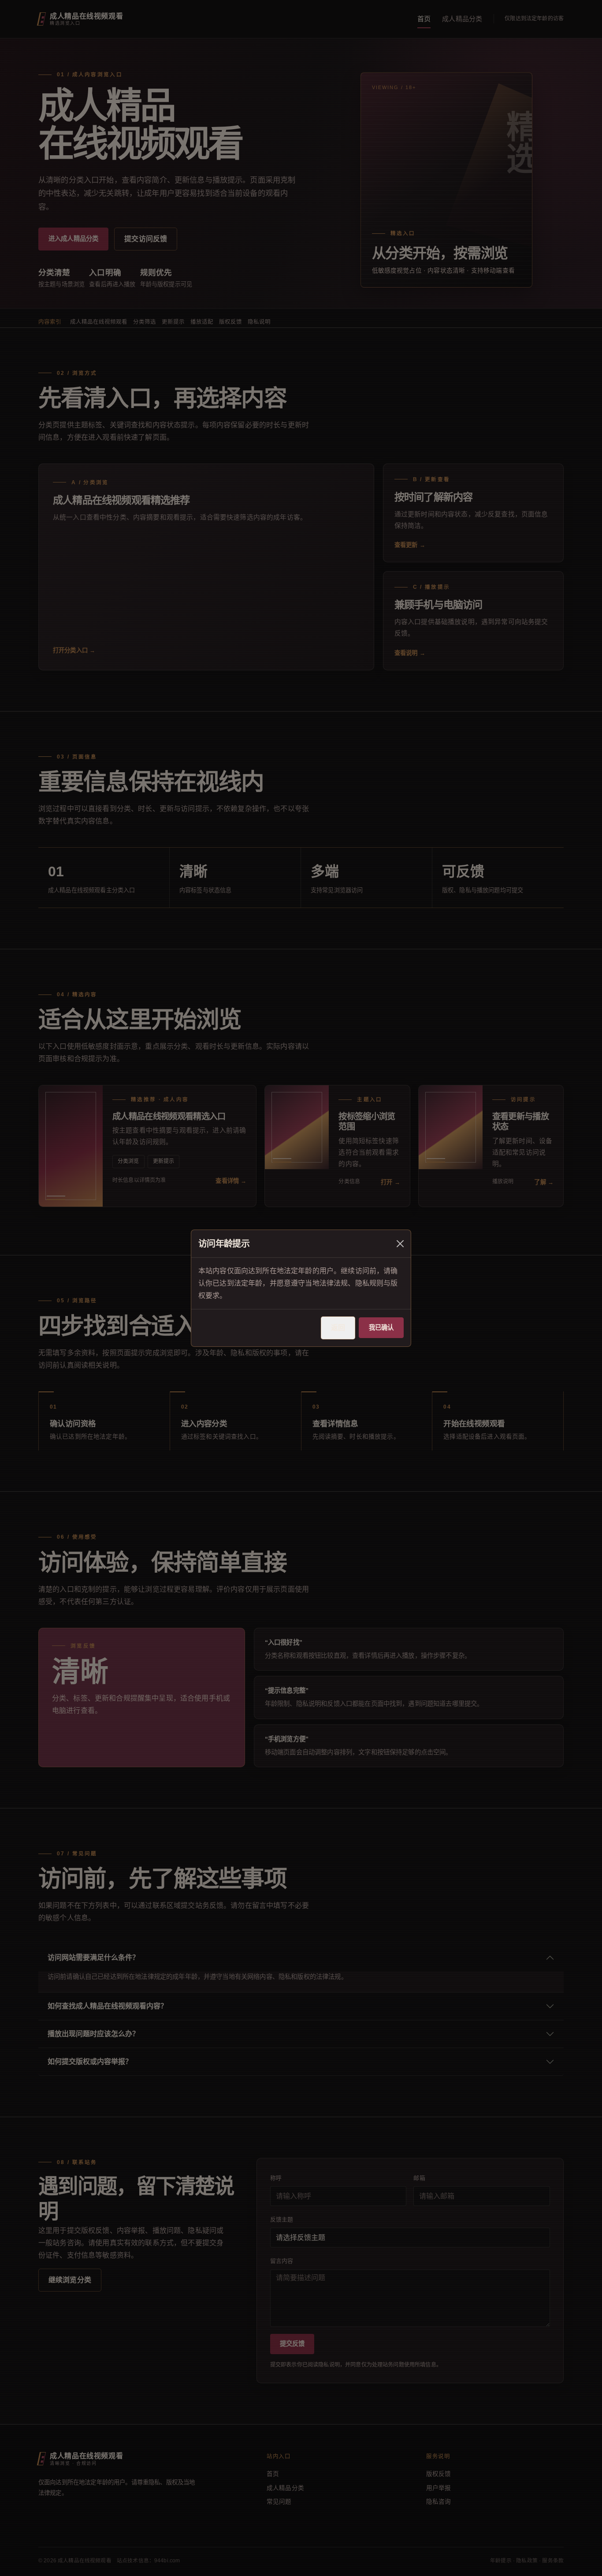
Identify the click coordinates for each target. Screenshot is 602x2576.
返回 (338, 1328)
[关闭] (400, 1244)
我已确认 (381, 1327)
